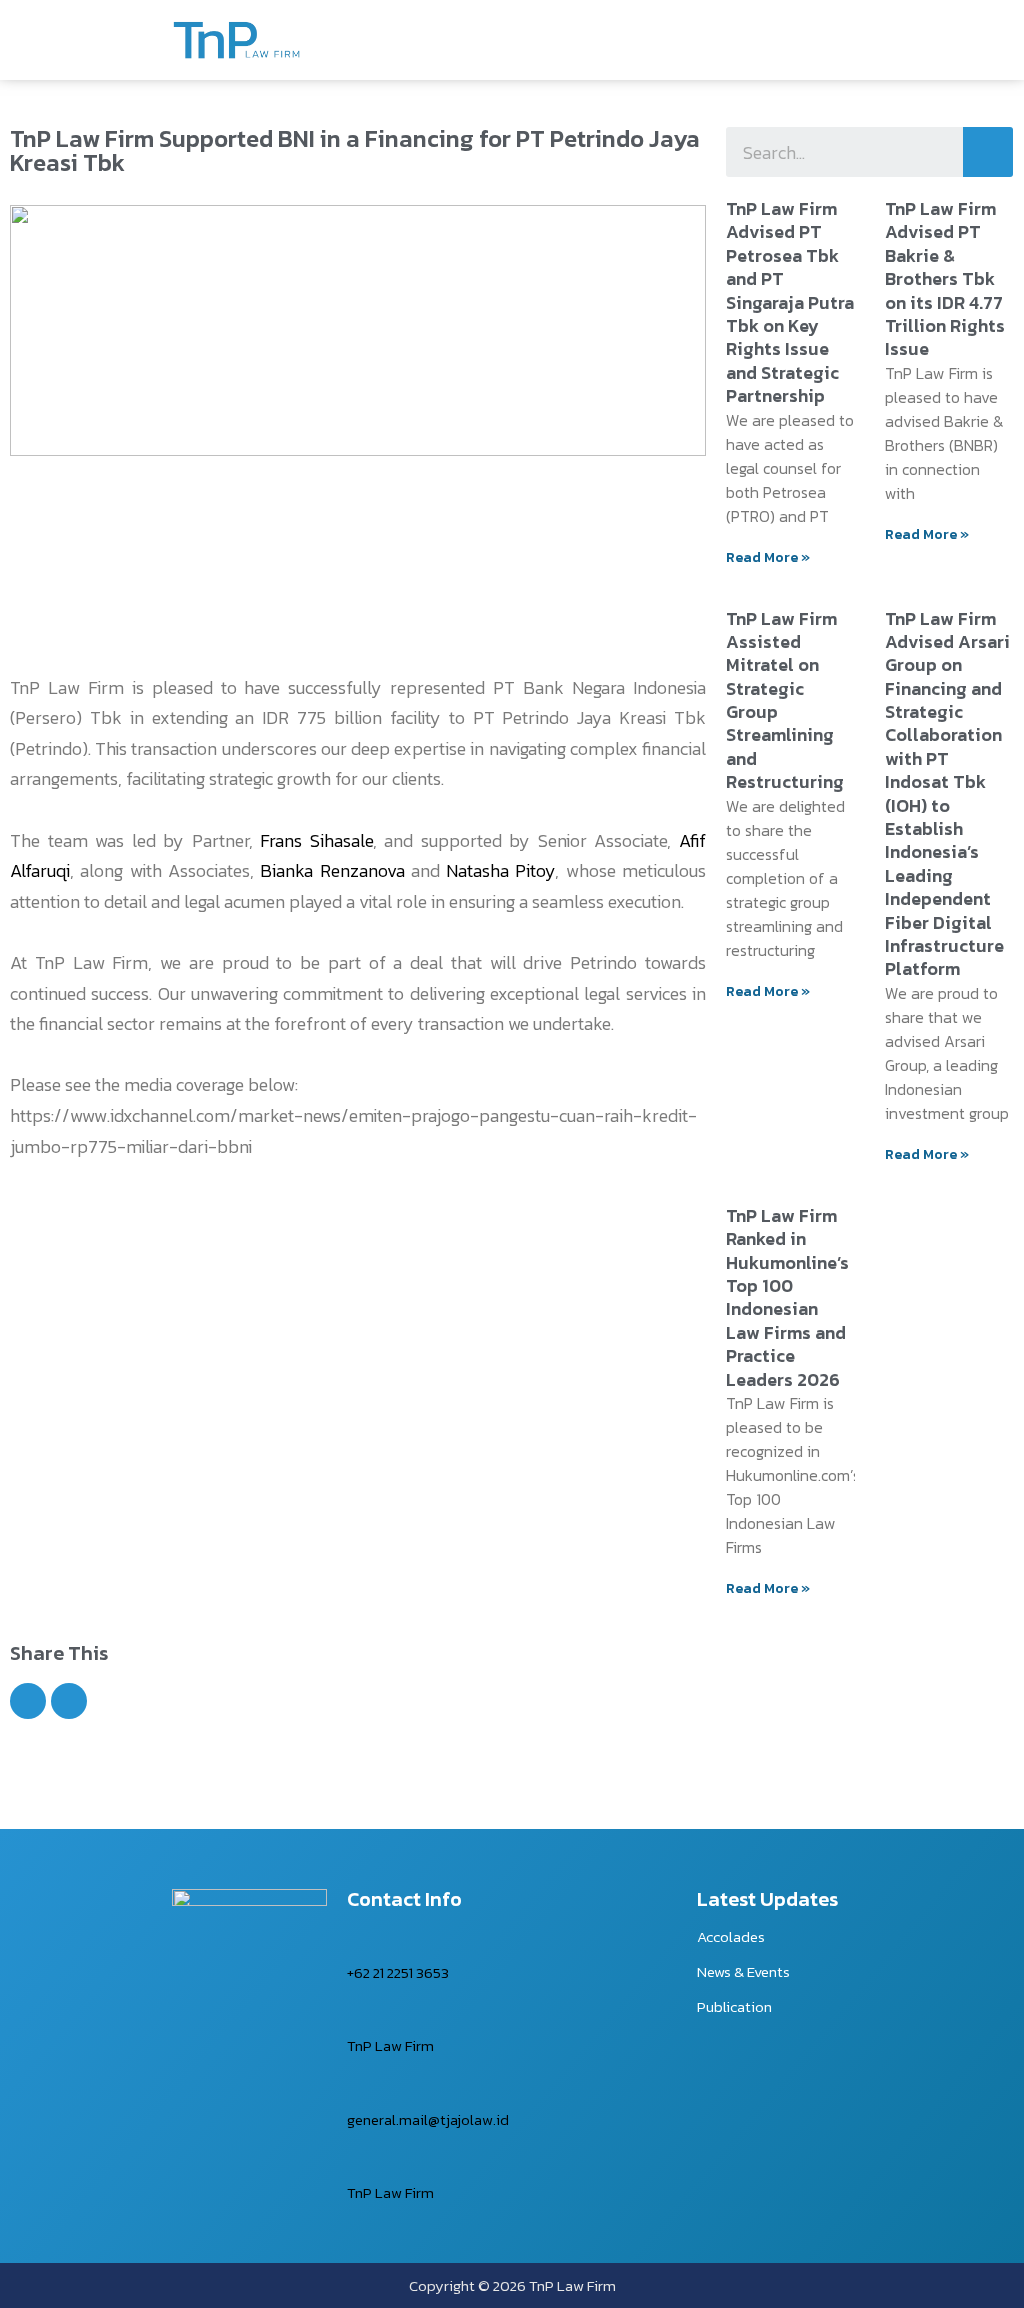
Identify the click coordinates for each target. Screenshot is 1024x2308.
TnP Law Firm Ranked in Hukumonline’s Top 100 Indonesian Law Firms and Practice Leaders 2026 (787, 1297)
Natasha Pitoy (500, 870)
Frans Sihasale (316, 840)
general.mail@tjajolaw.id (428, 2119)
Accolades (731, 1936)
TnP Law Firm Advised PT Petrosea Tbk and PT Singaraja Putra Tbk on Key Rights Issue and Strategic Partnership (790, 302)
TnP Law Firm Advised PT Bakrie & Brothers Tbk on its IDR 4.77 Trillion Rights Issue (945, 278)
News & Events (743, 1971)
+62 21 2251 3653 (398, 1972)
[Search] (988, 152)
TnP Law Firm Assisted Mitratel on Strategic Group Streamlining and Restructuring (785, 700)
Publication (734, 2006)
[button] (28, 1701)
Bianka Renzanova (332, 870)
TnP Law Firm (390, 2045)
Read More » (768, 557)
